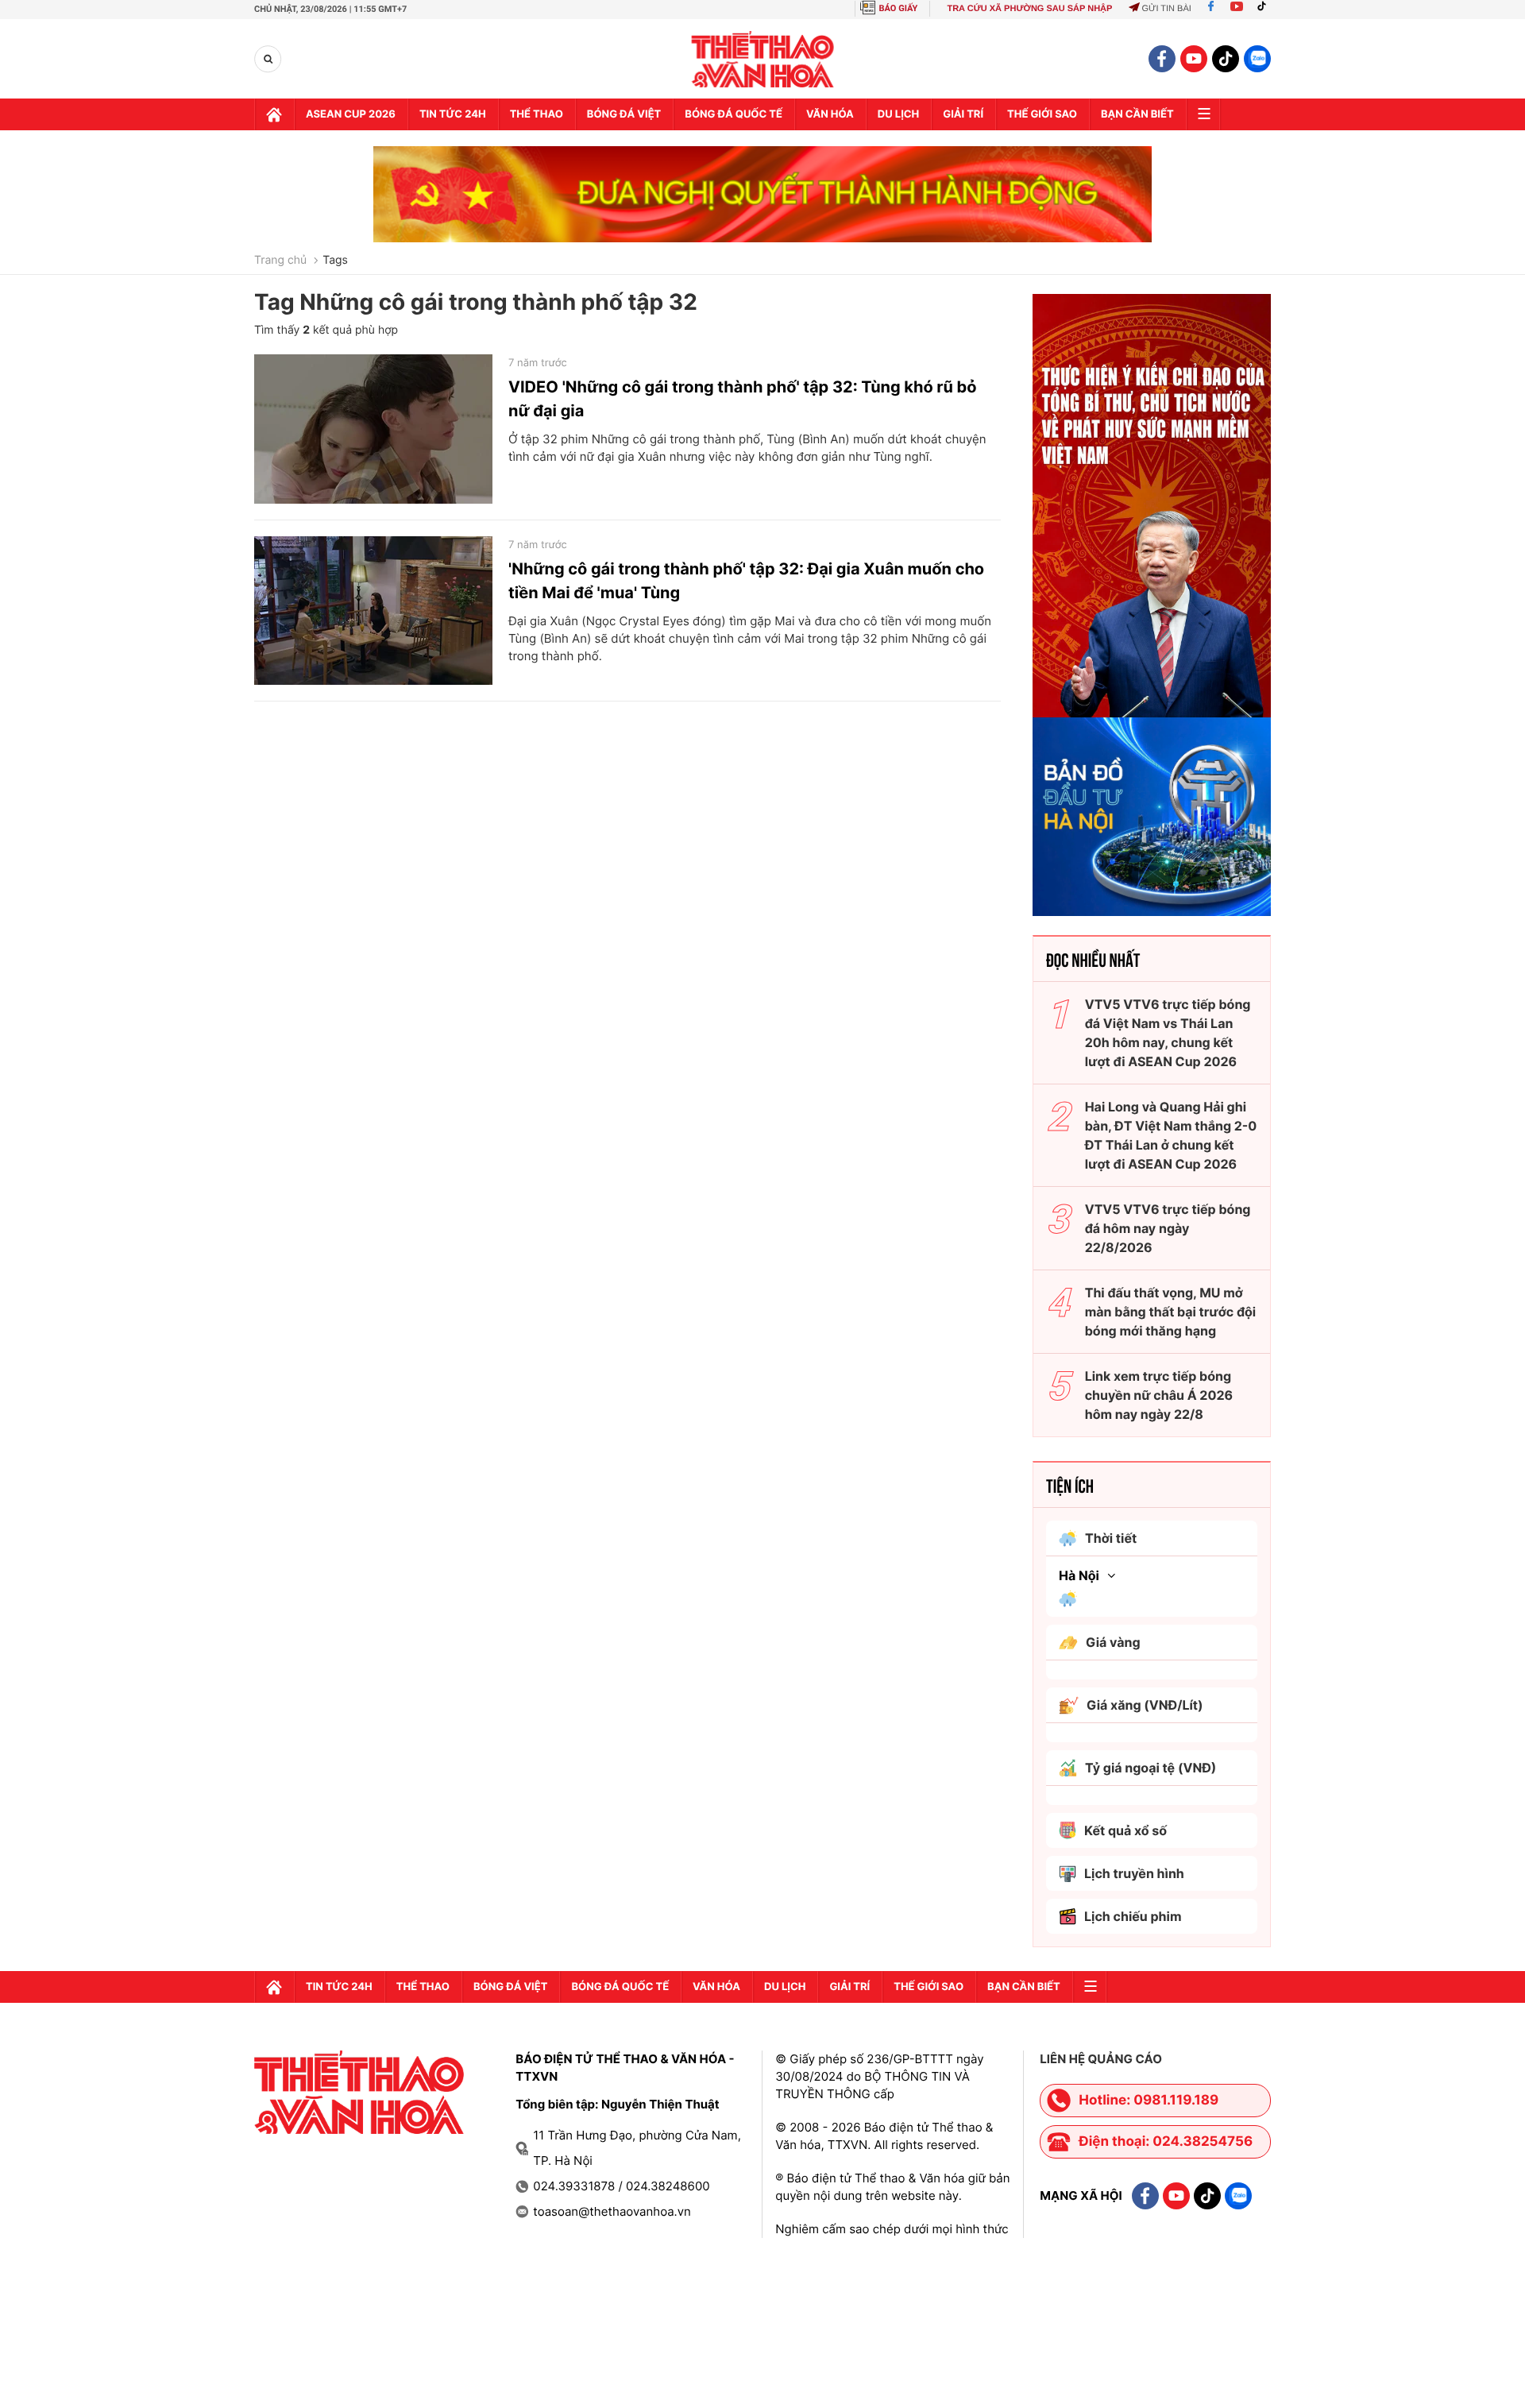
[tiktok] (1226, 59)
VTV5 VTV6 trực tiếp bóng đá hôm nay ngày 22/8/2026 (1168, 1228)
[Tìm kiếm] (268, 59)
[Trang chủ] (274, 114)
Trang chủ (280, 261)
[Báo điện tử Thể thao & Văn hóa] (763, 59)
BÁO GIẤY (899, 8)
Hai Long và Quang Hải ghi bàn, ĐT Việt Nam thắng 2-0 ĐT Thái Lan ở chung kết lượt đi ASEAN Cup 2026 (1171, 1135)
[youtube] (1194, 59)
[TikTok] (1265, 9)
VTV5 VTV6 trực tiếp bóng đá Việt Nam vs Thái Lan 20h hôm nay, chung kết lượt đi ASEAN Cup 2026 (1168, 1033)
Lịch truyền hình (1134, 1873)
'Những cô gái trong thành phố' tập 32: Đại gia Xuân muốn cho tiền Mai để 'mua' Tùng (746, 581)
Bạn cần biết (1137, 114)
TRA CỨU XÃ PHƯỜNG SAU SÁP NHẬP (1029, 9)
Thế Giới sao (1042, 114)
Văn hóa (830, 114)
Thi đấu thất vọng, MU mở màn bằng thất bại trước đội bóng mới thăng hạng (1171, 1312)
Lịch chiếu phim (1133, 1916)
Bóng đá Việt (624, 114)
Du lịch (898, 114)
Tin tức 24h (453, 114)
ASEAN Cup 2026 (351, 114)
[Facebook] (1211, 9)
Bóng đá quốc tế (734, 114)
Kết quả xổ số (1125, 1830)
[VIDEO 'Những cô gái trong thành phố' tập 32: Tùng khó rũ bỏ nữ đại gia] (373, 429)
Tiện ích (1070, 1485)
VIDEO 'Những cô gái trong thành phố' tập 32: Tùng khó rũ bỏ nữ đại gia (743, 399)
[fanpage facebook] (1162, 59)
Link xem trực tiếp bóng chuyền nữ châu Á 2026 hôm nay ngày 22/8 (1159, 1395)
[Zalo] (1257, 59)
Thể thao (537, 114)
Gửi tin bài (1166, 9)
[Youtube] (1237, 9)
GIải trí (963, 114)
